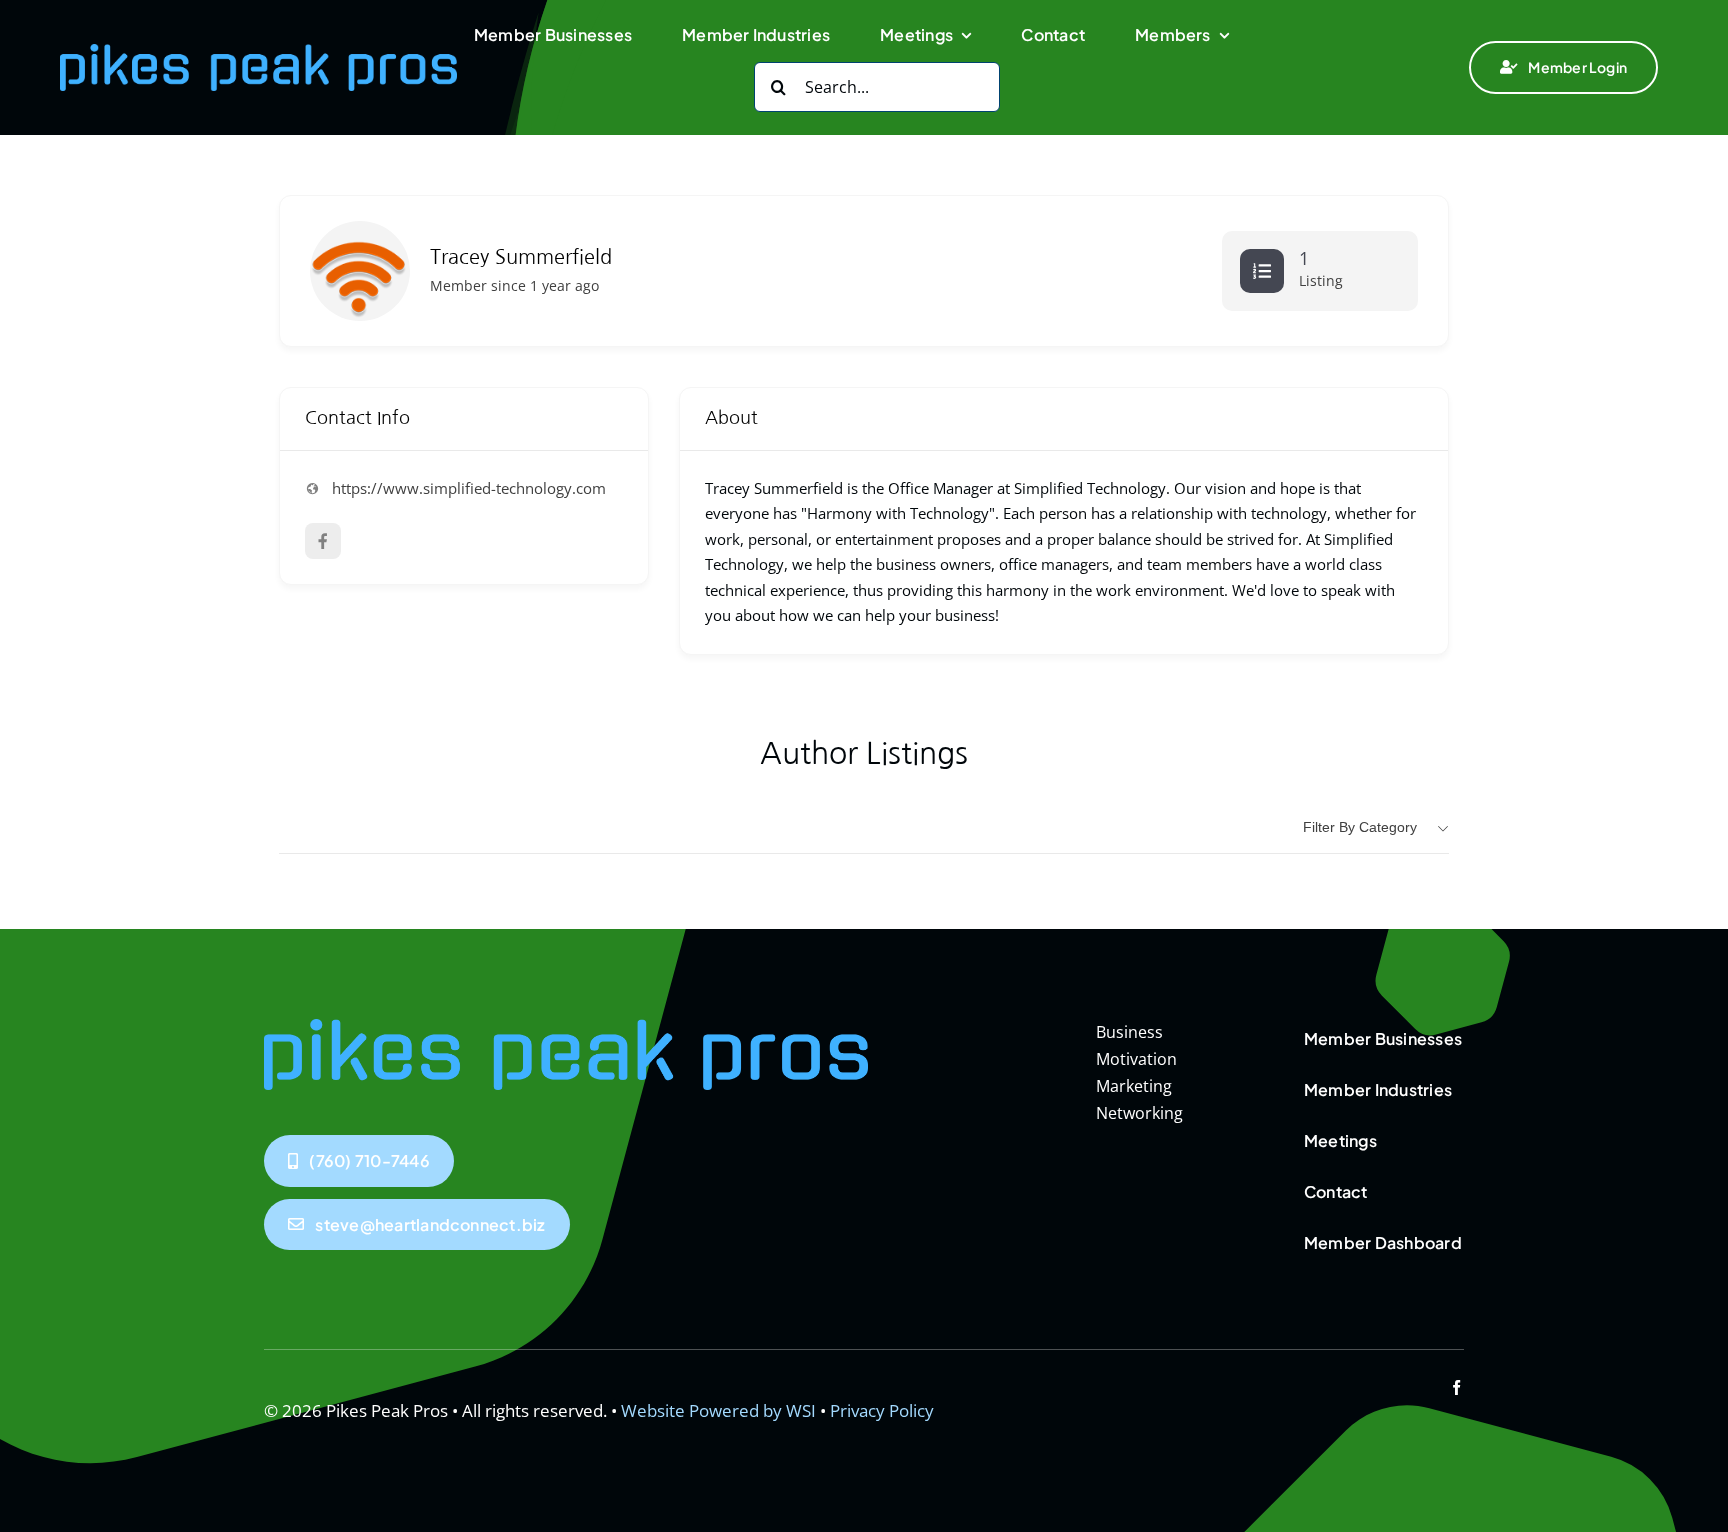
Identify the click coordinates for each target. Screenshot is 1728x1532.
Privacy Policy (882, 1410)
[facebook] (1456, 1387)
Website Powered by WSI (718, 1410)
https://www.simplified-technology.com (469, 488)
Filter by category (1360, 827)
